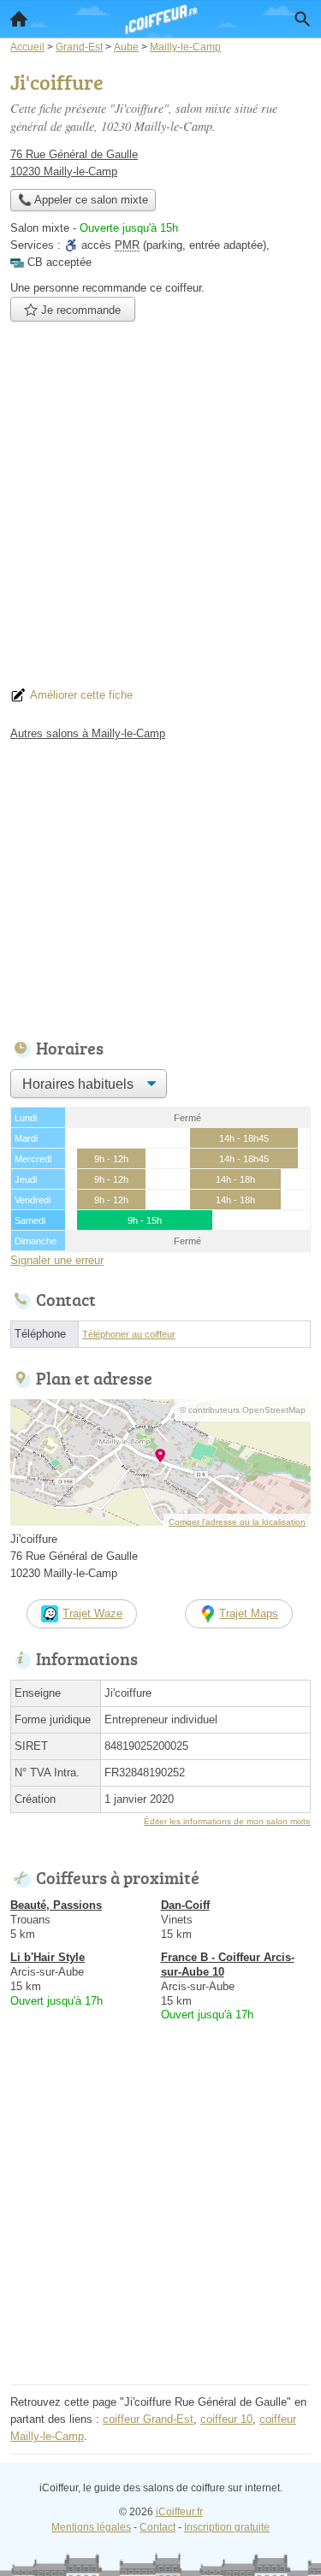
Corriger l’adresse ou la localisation (237, 1522)
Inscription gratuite (227, 2527)
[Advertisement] (160, 509)
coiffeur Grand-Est (148, 2419)
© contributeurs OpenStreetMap (243, 1410)
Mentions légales (91, 2527)
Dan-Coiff (185, 1905)
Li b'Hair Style (48, 1957)
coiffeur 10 (226, 2419)
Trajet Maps (249, 1613)
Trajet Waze (92, 1613)
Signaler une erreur (57, 1260)
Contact (158, 2527)
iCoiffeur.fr (179, 2512)
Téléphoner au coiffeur (129, 1334)
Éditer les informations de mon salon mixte (227, 1821)
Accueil (19, 19)
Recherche (302, 19)
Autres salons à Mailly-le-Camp (88, 733)
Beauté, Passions (56, 1905)
